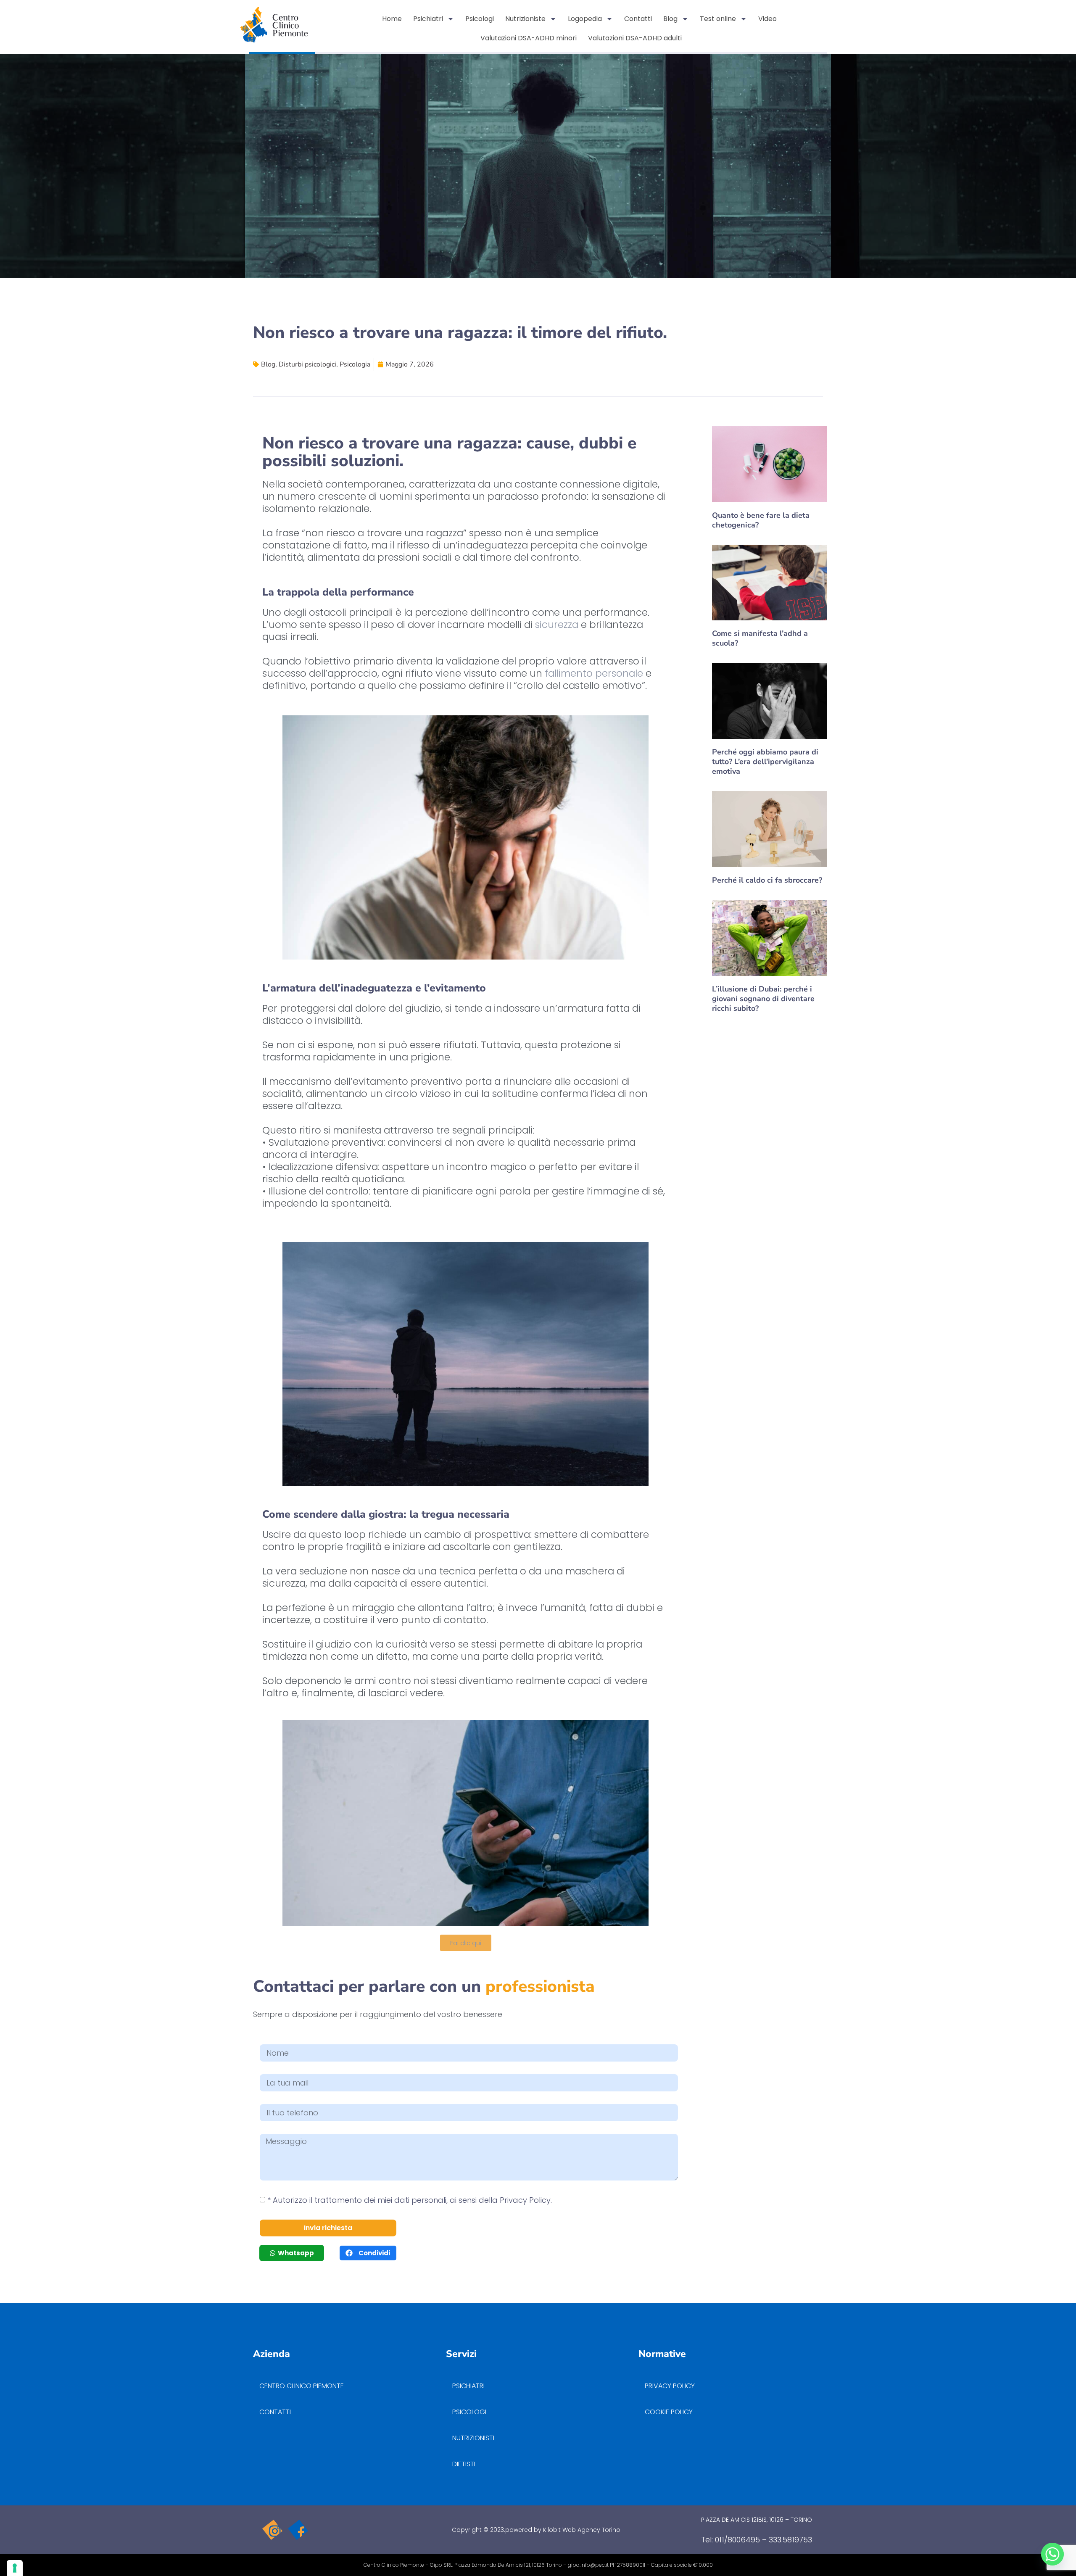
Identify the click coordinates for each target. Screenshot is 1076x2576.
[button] (368, 2253)
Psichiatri (428, 19)
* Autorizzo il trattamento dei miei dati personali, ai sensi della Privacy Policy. (410, 2200)
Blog (670, 19)
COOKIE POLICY (669, 2412)
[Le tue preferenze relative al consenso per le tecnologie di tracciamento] (15, 2568)
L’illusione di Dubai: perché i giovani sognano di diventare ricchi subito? (763, 999)
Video (767, 19)
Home (392, 19)
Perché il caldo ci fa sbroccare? (767, 880)
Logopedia (585, 19)
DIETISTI (464, 2464)
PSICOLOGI (469, 2412)
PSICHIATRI (468, 2386)
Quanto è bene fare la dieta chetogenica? (761, 520)
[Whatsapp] (1052, 2554)
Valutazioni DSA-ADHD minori (529, 38)
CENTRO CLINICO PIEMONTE (302, 2386)
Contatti (638, 19)
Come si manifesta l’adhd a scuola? (760, 638)
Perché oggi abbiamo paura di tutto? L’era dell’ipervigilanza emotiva (765, 762)
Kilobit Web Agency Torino (582, 2530)
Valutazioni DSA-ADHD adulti (635, 38)
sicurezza (555, 625)
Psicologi (480, 19)
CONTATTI (275, 2412)
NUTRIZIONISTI (473, 2438)
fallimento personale (593, 673)
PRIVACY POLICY (671, 2386)
